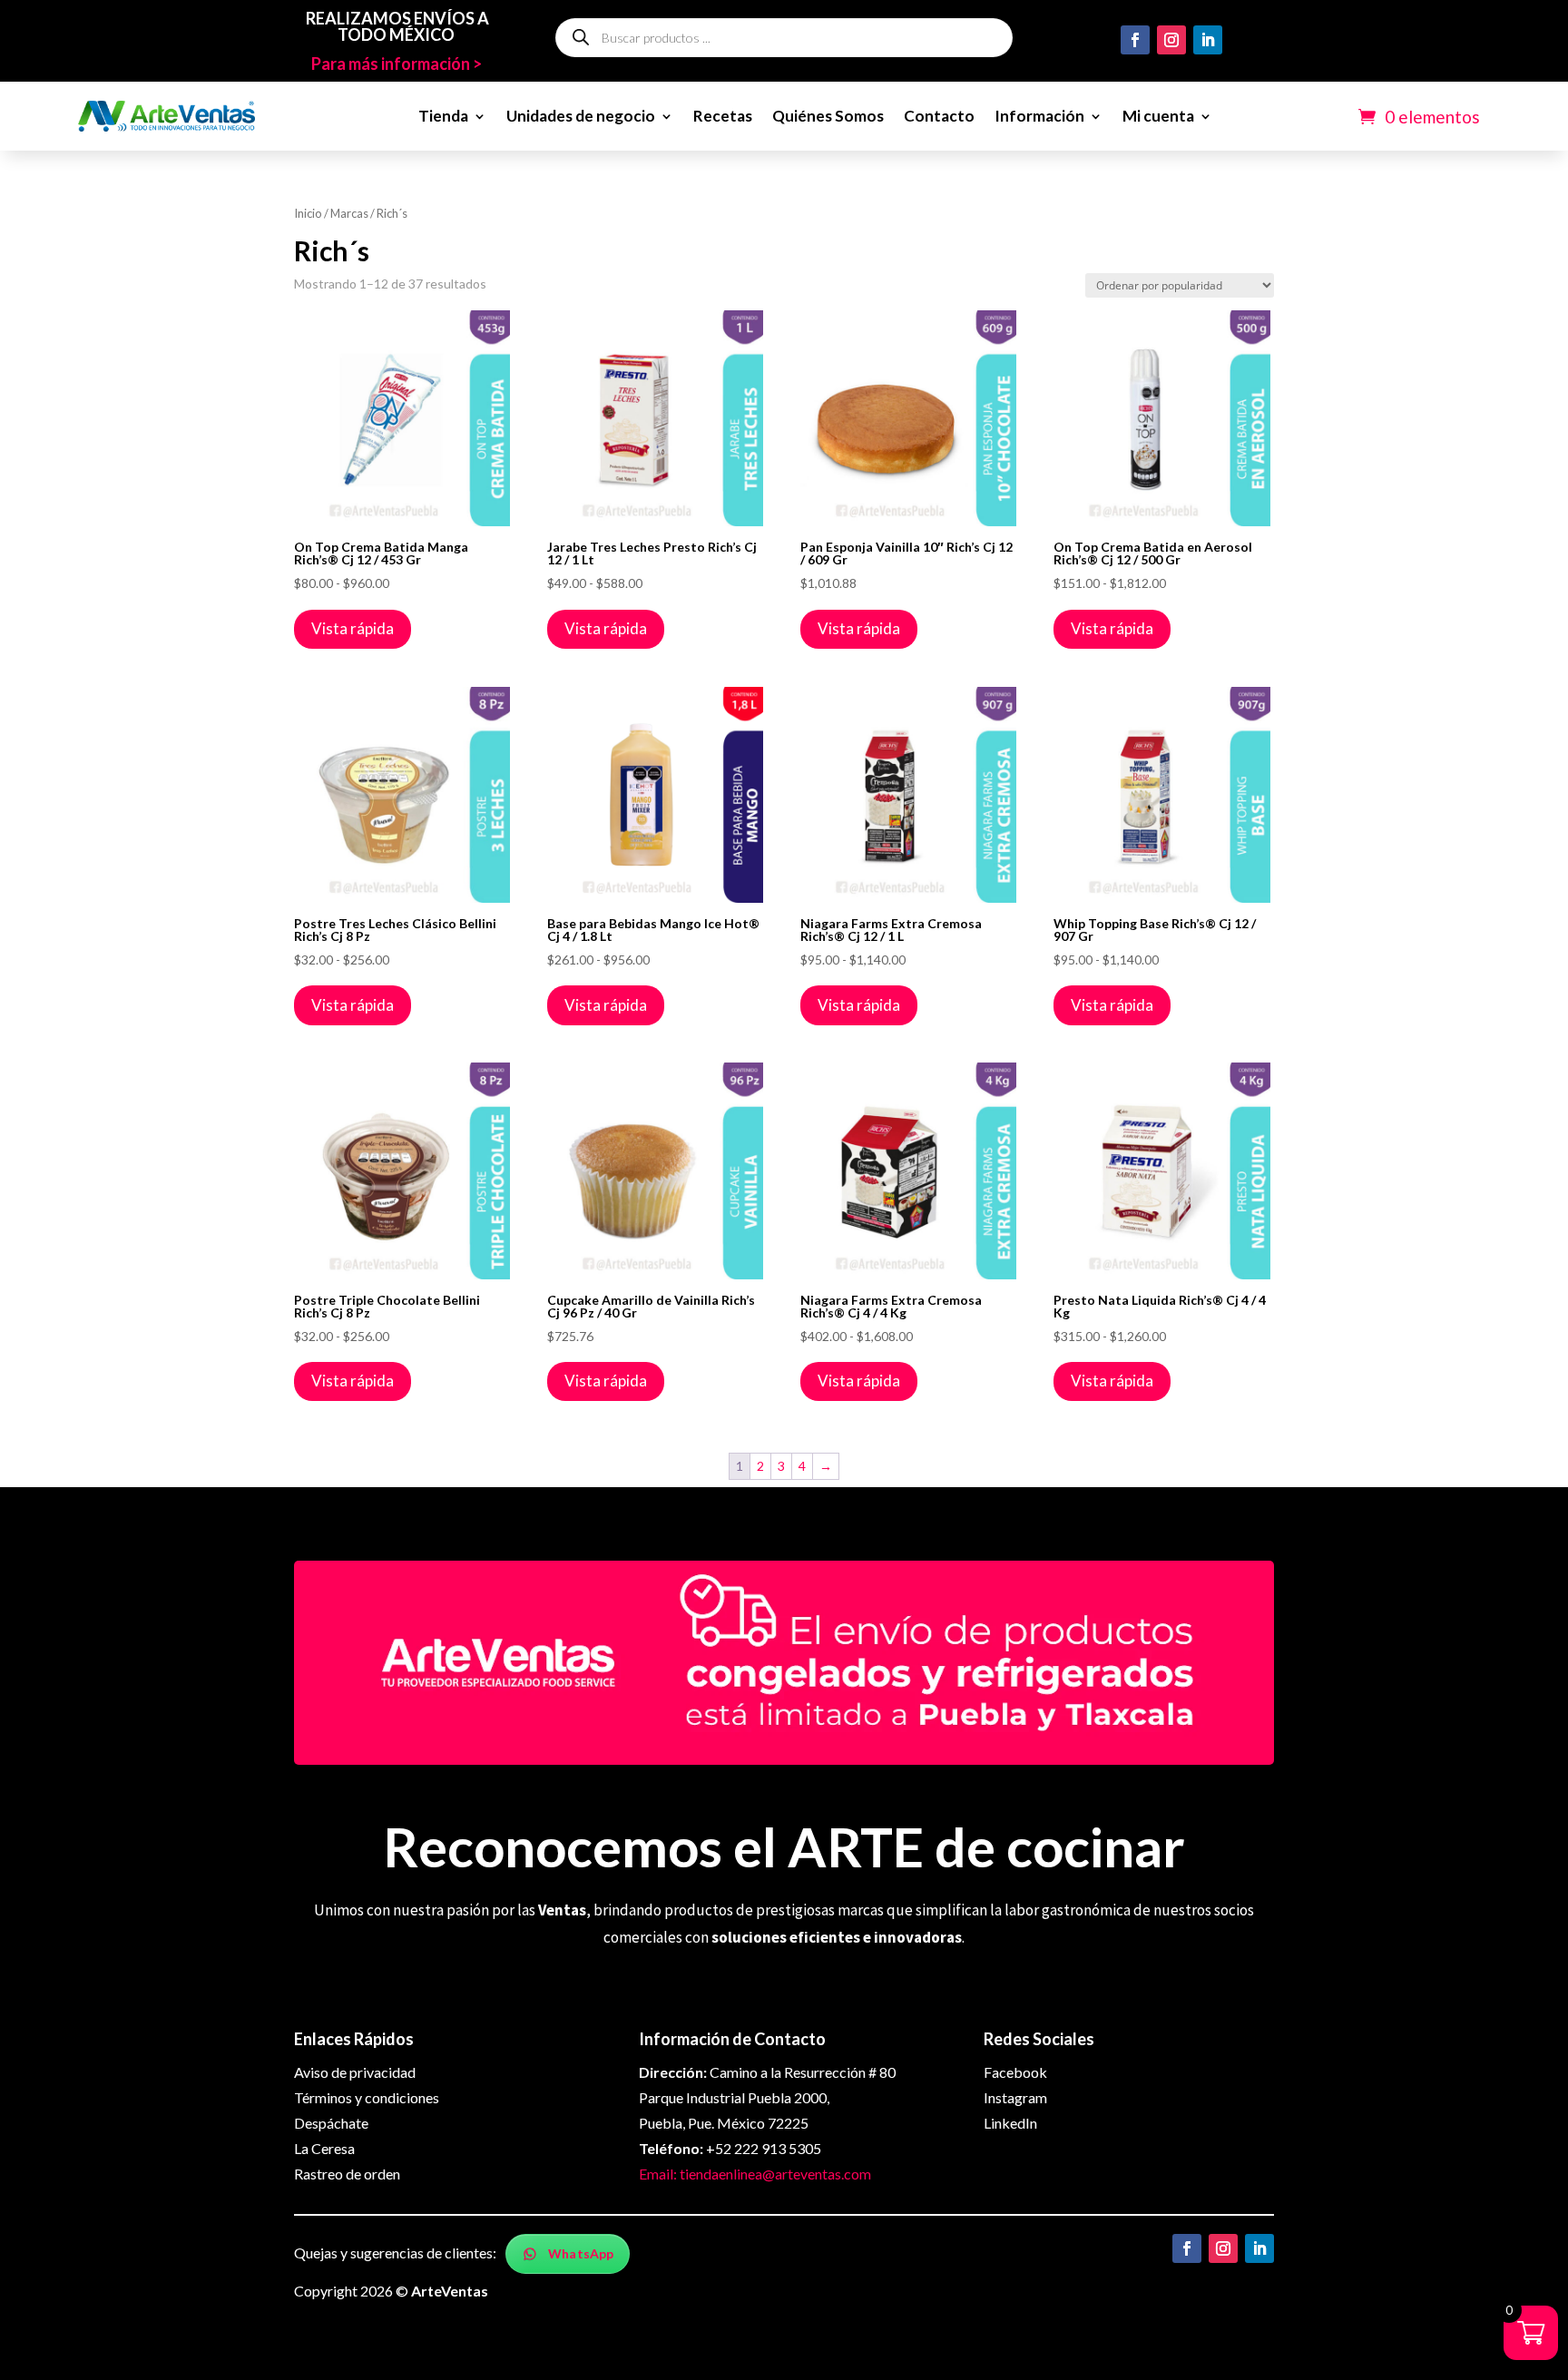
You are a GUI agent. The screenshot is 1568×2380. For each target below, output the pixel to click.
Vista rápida (353, 628)
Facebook (1015, 2072)
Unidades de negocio (581, 116)
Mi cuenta (1158, 116)
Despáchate (331, 2123)
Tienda (443, 116)
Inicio (308, 213)
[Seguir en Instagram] (1171, 40)
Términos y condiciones (367, 2097)
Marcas (349, 213)
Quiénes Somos (828, 116)
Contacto (939, 116)
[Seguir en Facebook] (1135, 40)
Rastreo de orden (347, 2174)
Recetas (723, 116)
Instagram (1015, 2097)
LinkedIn (1010, 2123)
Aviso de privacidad (355, 2072)
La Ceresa (324, 2148)
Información (1039, 116)
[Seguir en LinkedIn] (1208, 40)
